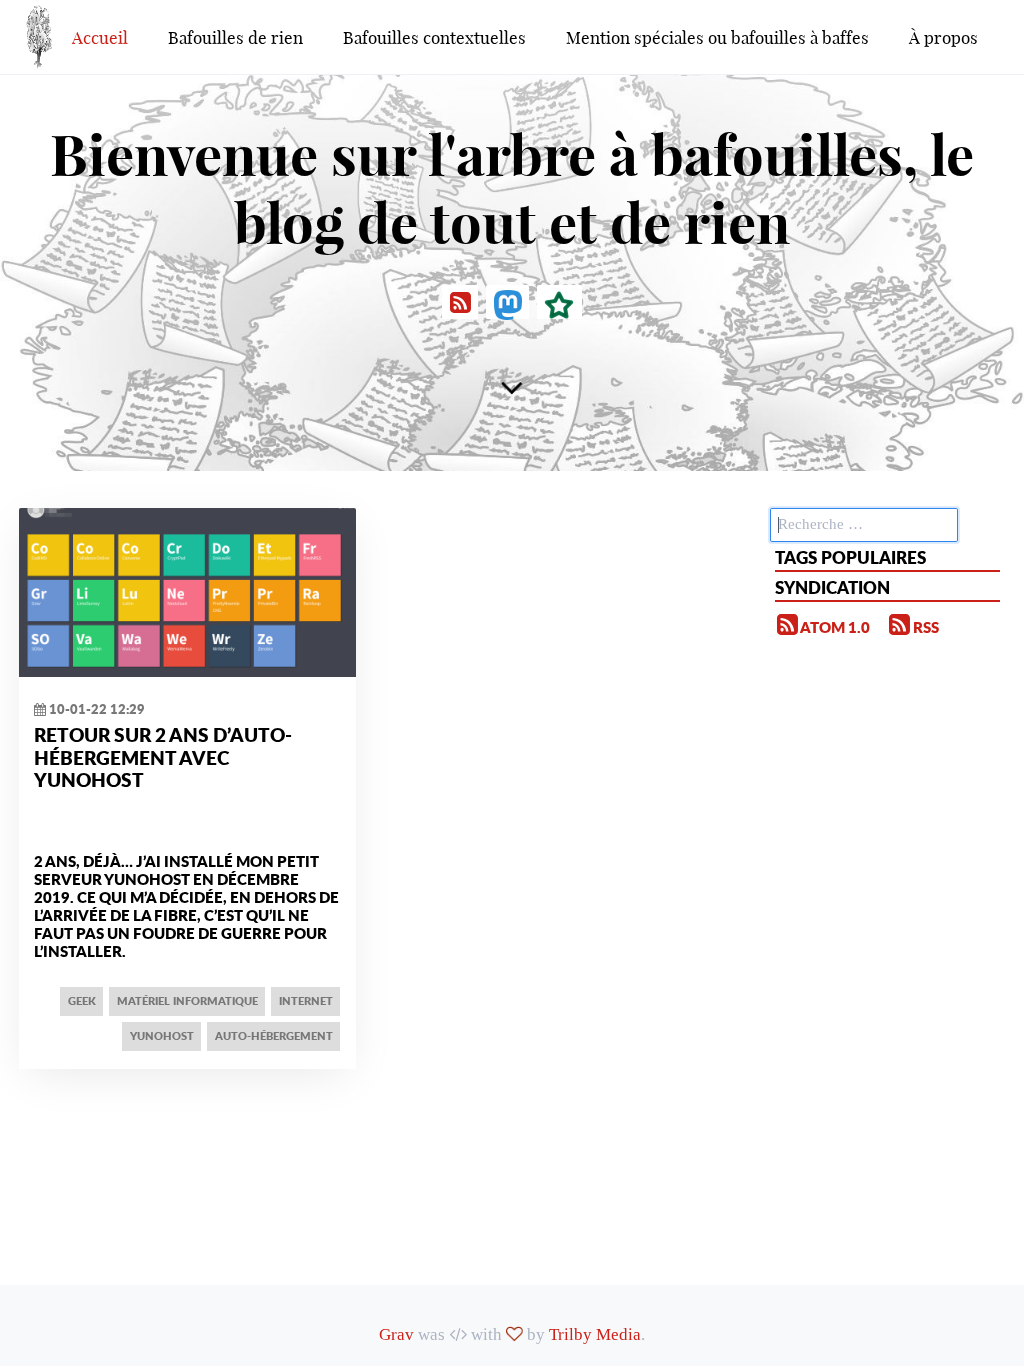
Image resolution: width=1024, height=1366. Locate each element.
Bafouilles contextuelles (434, 37)
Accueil (100, 37)
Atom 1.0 (834, 627)
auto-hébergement (274, 1035)
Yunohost (162, 1035)
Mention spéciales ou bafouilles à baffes (717, 37)
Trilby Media (595, 1334)
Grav (396, 1334)
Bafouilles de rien (235, 37)
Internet (306, 1000)
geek (82, 1000)
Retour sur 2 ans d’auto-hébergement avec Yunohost (163, 757)
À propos (943, 37)
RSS (924, 627)
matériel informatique (187, 1000)
